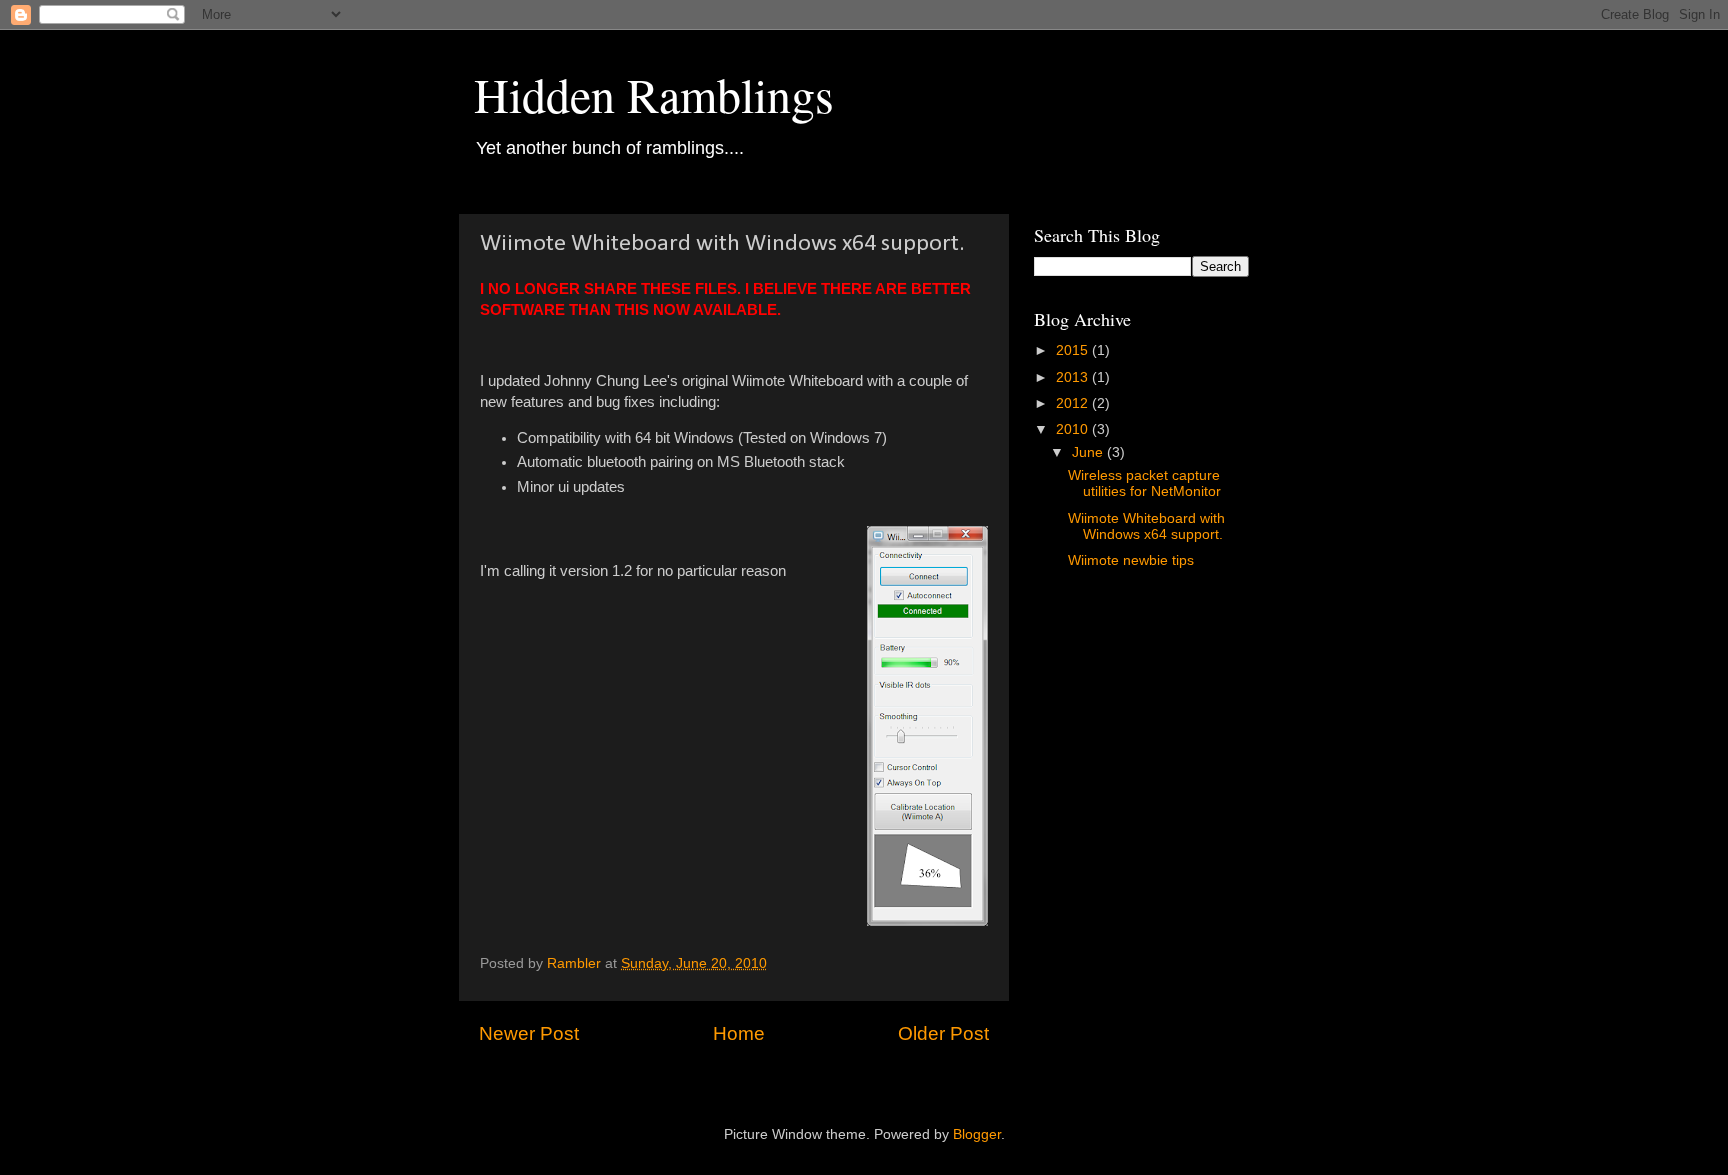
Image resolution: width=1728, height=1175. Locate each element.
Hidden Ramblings (654, 94)
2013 (1074, 377)
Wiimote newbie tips (1131, 560)
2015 (1074, 350)
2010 (1074, 429)
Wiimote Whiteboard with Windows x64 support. (1146, 526)
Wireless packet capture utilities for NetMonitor (1144, 483)
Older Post (943, 1033)
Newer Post (529, 1033)
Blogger (977, 1134)
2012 (1074, 403)
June (1089, 452)
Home (739, 1033)
